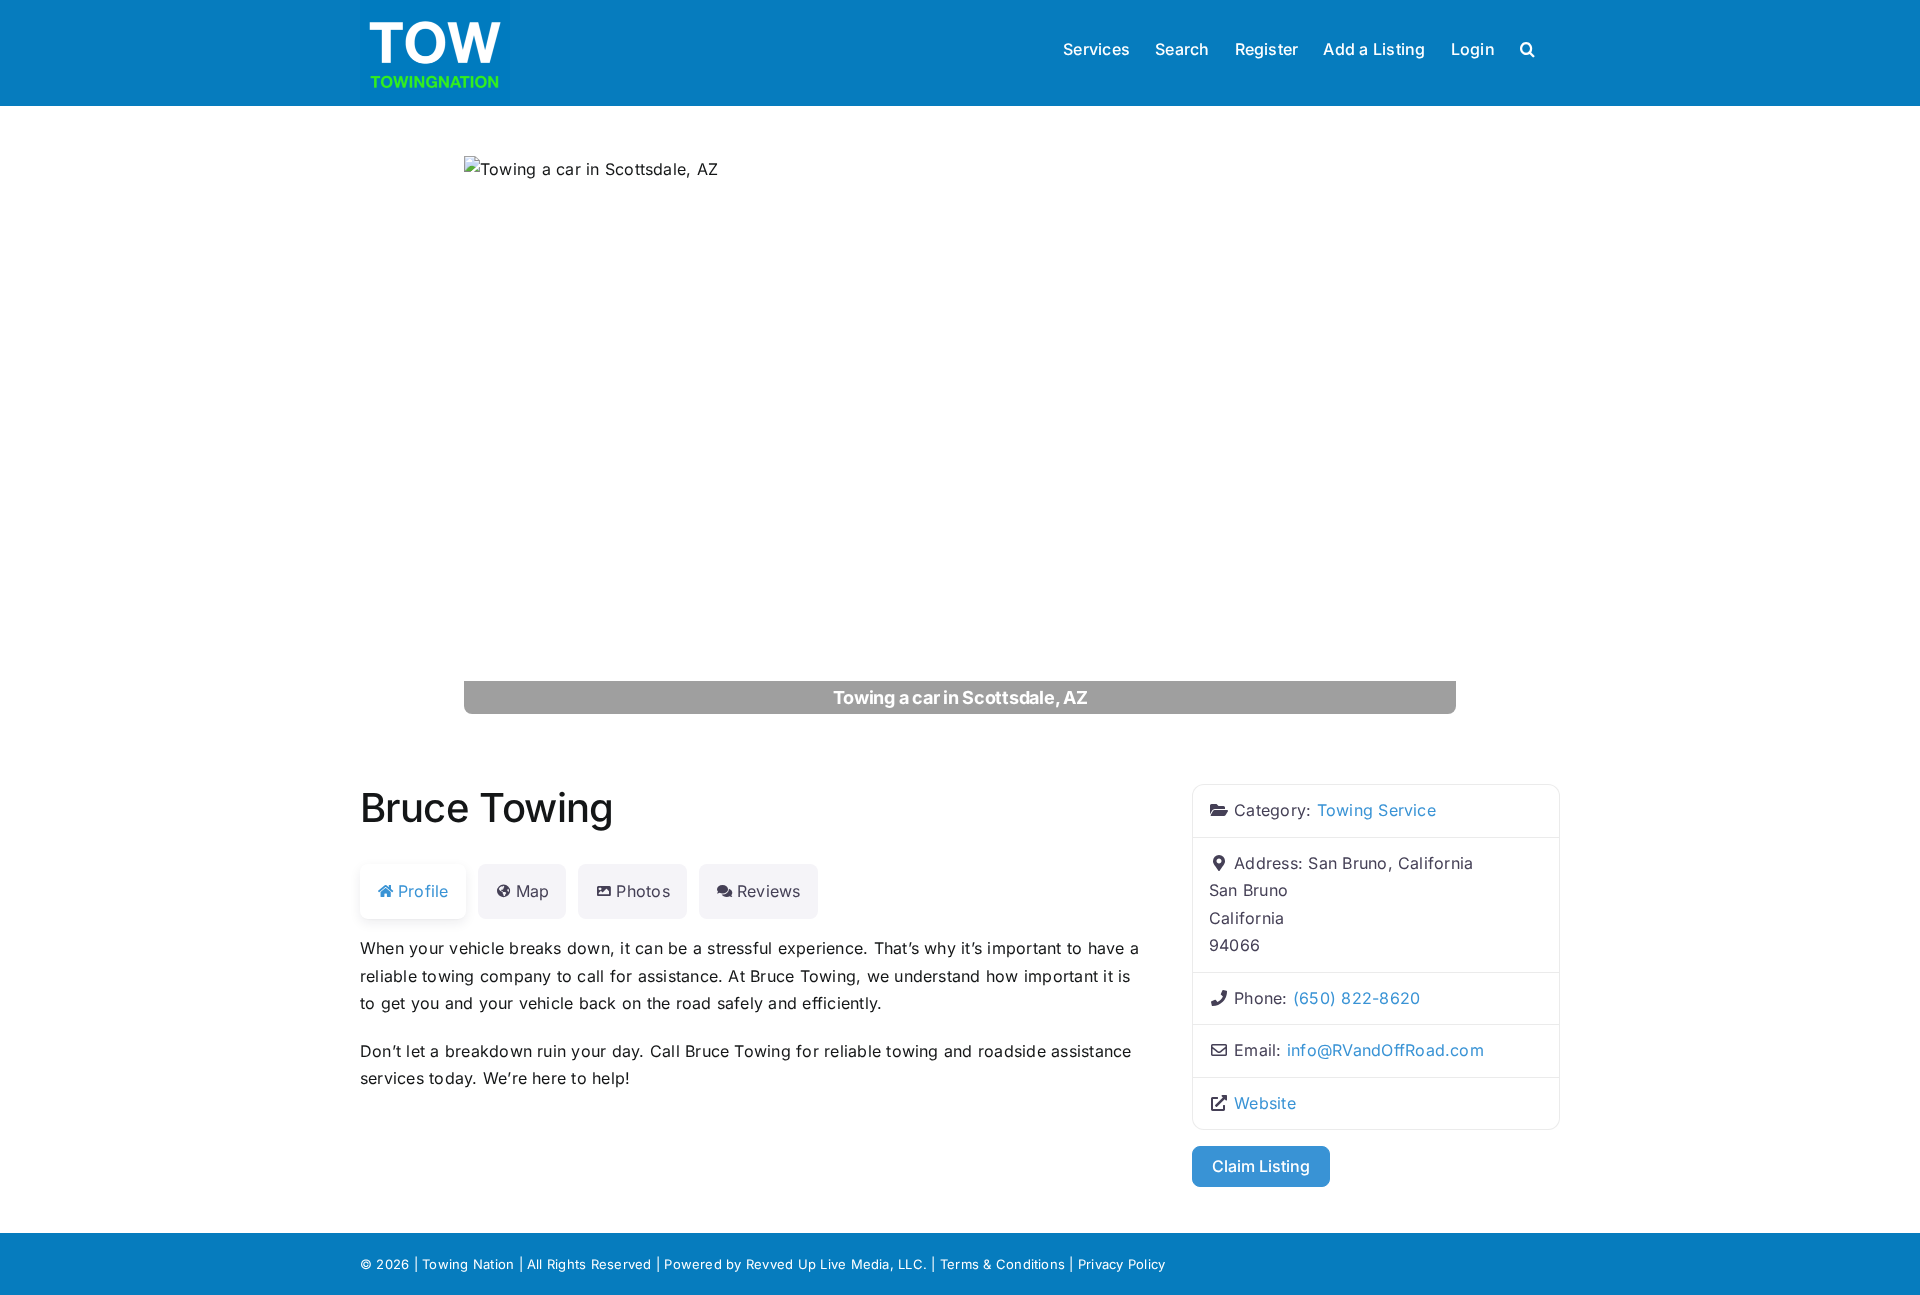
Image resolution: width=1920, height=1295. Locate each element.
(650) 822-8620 (1356, 998)
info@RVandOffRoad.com (1385, 1050)
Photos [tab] (642, 891)
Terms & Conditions (1002, 1264)
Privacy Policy (1121, 1264)
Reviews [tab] (769, 891)
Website (1265, 1103)
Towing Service (1376, 810)
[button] (1527, 47)
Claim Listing (1261, 1166)
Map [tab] (533, 891)
